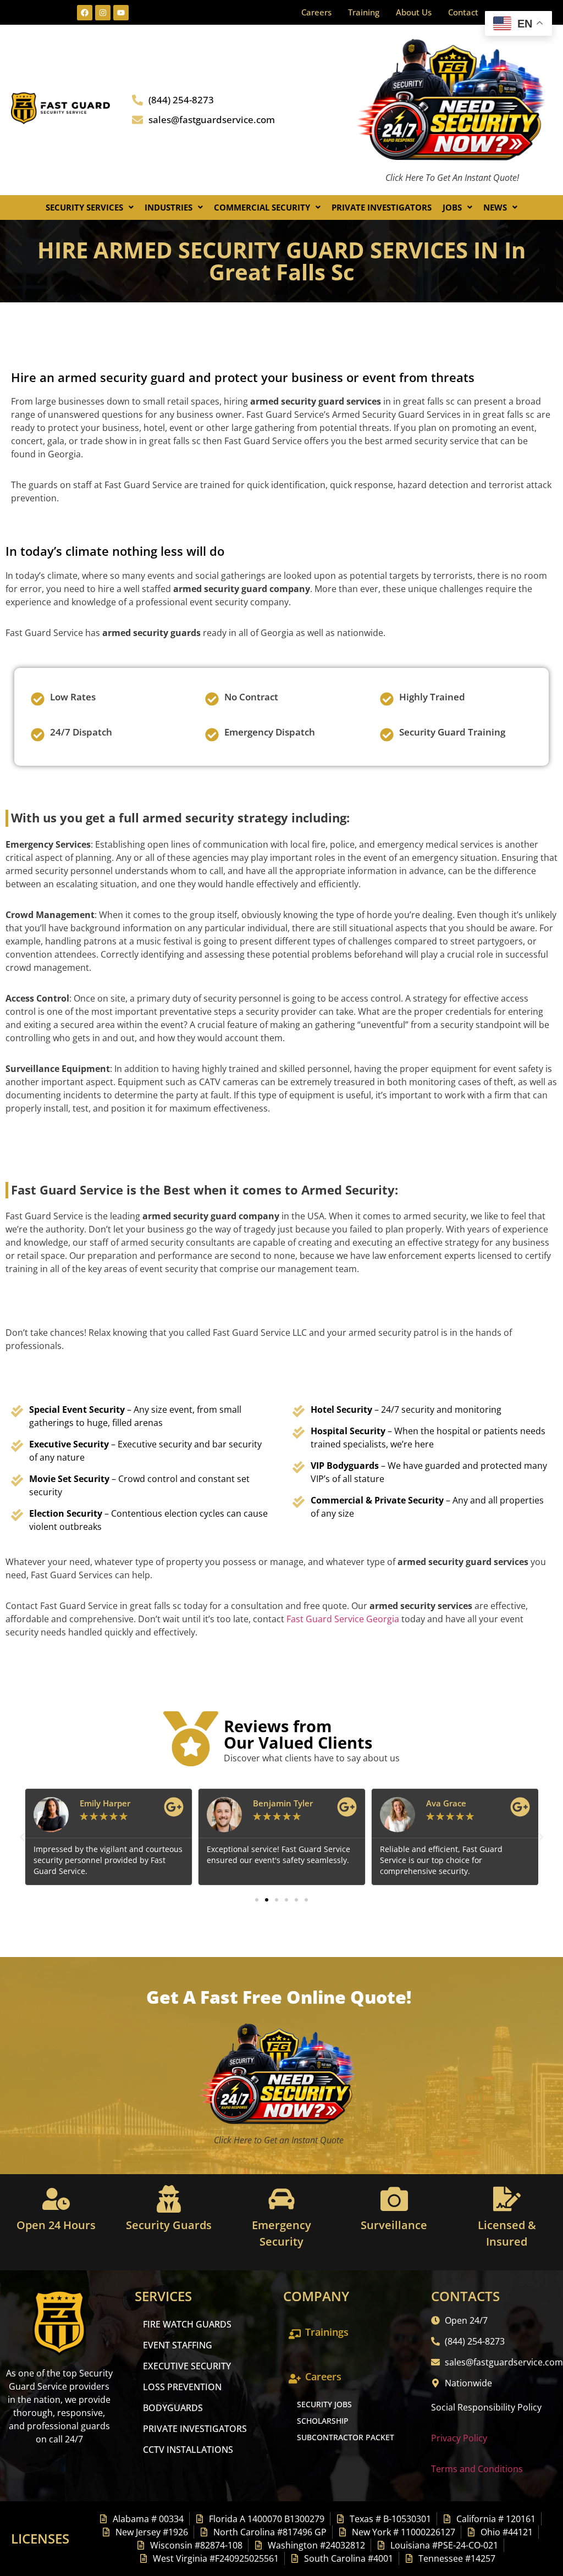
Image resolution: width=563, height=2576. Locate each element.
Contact (463, 12)
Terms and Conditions (477, 2469)
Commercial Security (262, 207)
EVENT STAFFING (178, 2345)
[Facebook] (85, 13)
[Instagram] (103, 13)
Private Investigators (382, 207)
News (495, 207)
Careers (316, 12)
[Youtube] (121, 13)
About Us (414, 12)
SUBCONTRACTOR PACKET (346, 2437)
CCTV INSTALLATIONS (188, 2450)
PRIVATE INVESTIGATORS (195, 2429)
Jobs (452, 207)
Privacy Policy (459, 2438)
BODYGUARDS (173, 2408)
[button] (90, 208)
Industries (169, 207)
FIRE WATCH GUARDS (187, 2324)
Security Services (84, 207)
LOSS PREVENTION (182, 2387)
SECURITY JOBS (324, 2404)
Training (364, 12)
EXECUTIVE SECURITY (187, 2366)
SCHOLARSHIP (323, 2421)
